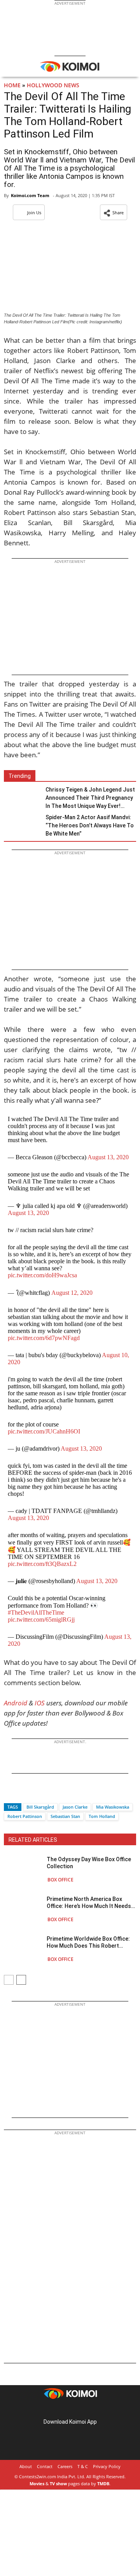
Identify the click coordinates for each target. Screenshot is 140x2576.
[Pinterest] (70, 2409)
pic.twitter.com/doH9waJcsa (42, 1275)
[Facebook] (10, 1793)
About (26, 2466)
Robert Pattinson (25, 1816)
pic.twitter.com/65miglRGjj (41, 1619)
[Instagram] (59, 2409)
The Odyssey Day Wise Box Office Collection (89, 1863)
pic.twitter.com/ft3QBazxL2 (42, 1564)
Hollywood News (53, 85)
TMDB (103, 2483)
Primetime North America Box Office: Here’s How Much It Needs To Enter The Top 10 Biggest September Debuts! (89, 1903)
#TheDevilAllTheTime (36, 1612)
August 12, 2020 (72, 1293)
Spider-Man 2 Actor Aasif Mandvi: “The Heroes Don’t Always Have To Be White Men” (90, 825)
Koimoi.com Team (30, 195)
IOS (40, 1703)
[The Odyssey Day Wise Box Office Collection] (23, 1869)
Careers (65, 2466)
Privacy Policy (107, 2466)
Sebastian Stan (65, 1816)
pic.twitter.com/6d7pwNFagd (44, 1338)
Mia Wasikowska (113, 1807)
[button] (114, 212)
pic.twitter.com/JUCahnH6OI (44, 1431)
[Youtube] (92, 2409)
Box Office (60, 1880)
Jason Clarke (75, 1807)
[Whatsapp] (36, 1793)
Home (12, 85)
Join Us (34, 212)
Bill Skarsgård (40, 1807)
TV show (58, 2483)
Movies (37, 2483)
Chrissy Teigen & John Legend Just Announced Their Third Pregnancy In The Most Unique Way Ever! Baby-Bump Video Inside (90, 798)
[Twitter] (23, 1793)
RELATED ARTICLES (33, 1840)
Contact (45, 2466)
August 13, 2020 (108, 1157)
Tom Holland (102, 1816)
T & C (83, 2466)
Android (16, 1703)
